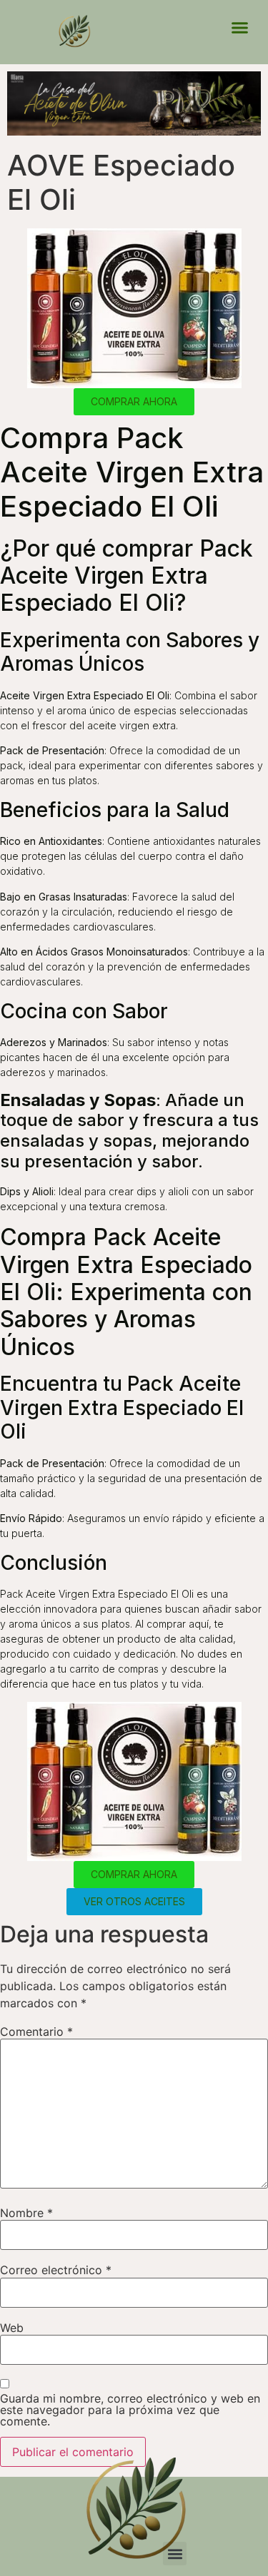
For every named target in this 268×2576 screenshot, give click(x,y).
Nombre (26, 2213)
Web (12, 2328)
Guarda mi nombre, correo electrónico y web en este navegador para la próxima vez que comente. (130, 2410)
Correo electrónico (56, 2270)
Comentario (36, 2032)
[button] (239, 28)
